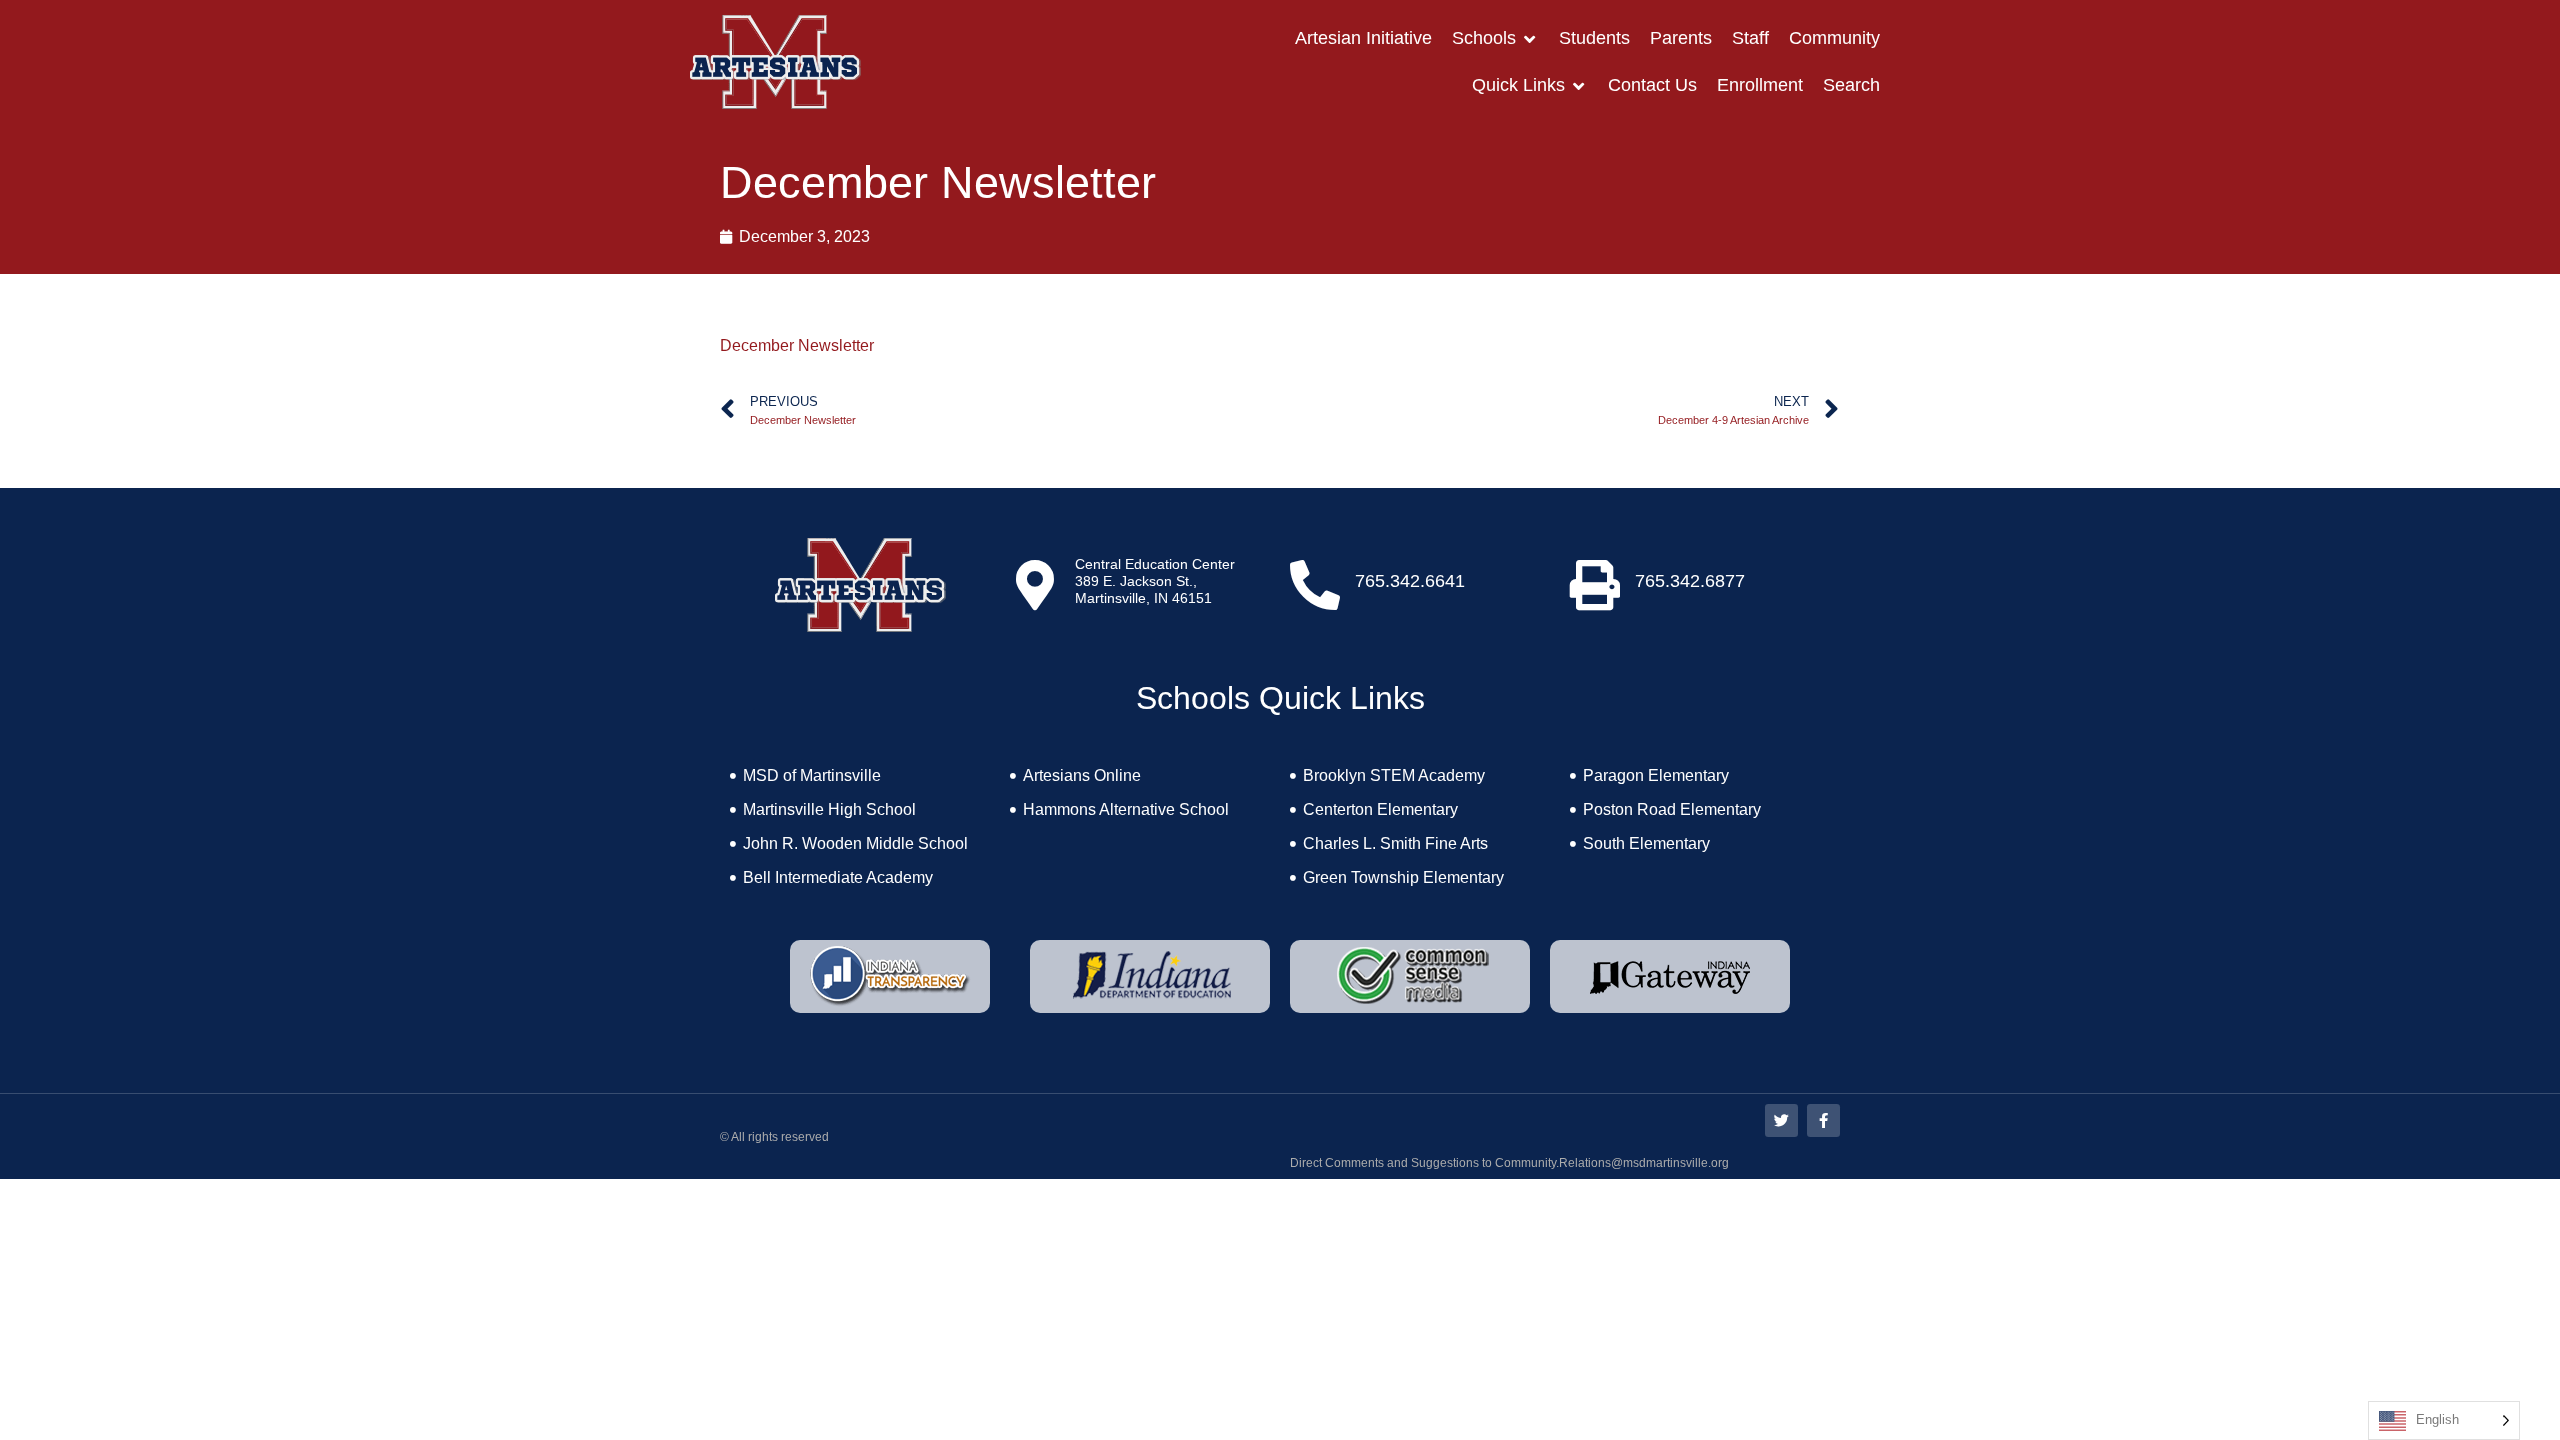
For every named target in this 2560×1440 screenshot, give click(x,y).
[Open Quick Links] (1579, 85)
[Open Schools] (1530, 38)
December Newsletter (797, 345)
